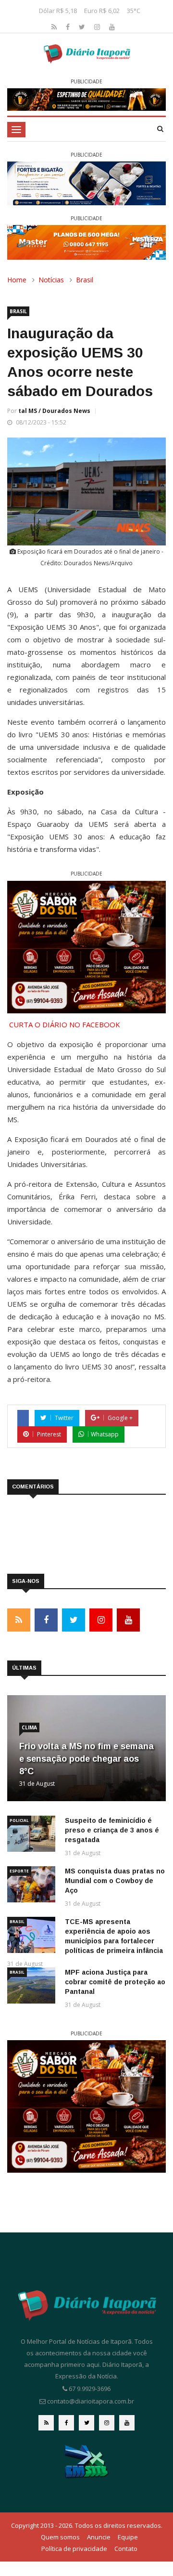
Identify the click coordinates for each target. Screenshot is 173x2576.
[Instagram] (98, 27)
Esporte (19, 1871)
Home (17, 280)
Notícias (51, 280)
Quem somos (60, 2537)
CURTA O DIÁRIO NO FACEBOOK (65, 1024)
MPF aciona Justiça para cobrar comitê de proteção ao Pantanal (115, 1982)
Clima (29, 1727)
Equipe (128, 2537)
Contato (126, 2549)
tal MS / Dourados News (54, 411)
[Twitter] (83, 27)
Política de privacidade (74, 2549)
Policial (19, 1820)
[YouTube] (112, 27)
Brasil (85, 280)
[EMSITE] (87, 2461)
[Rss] (55, 27)
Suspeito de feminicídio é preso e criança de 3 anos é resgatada (112, 1830)
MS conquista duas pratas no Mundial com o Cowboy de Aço (115, 1881)
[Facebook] (69, 27)
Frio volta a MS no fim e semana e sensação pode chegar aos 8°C (86, 1759)
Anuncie (99, 2537)
